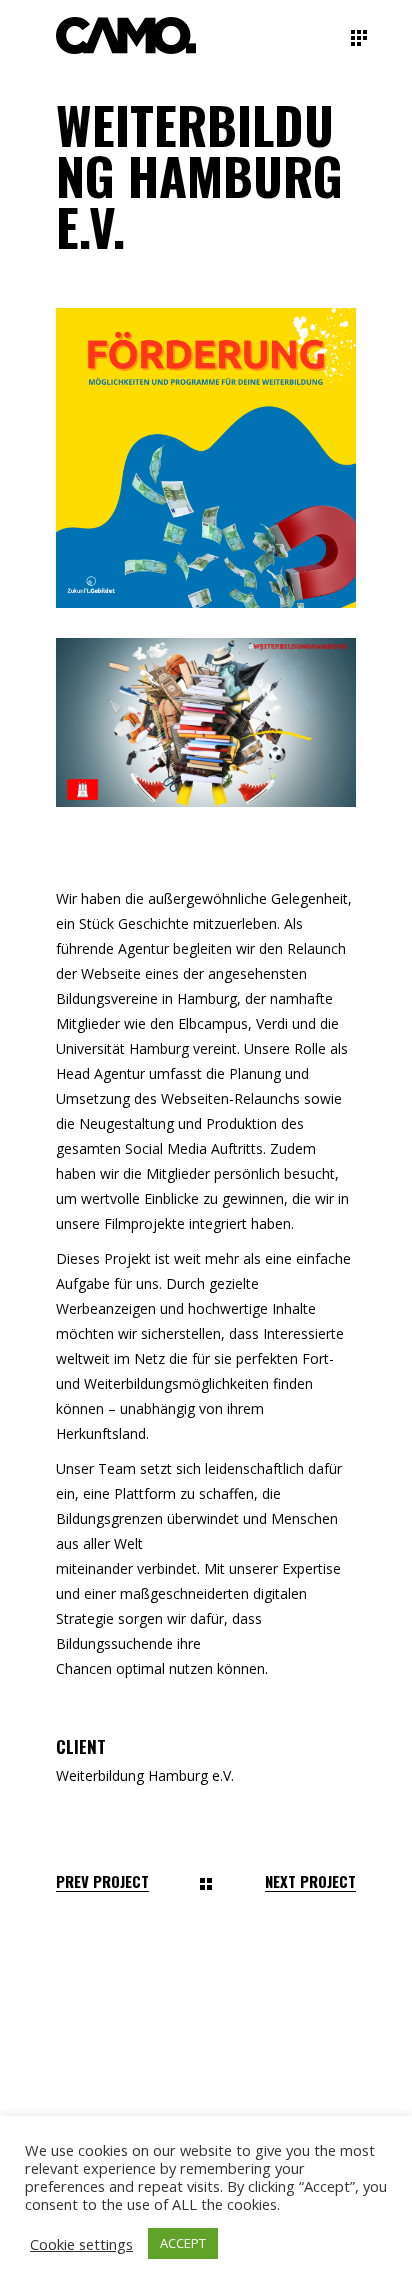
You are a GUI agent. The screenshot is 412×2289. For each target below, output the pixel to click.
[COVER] (206, 722)
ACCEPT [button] (183, 2243)
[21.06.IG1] (206, 458)
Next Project (310, 1881)
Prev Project (102, 1881)
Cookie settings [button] (81, 2244)
